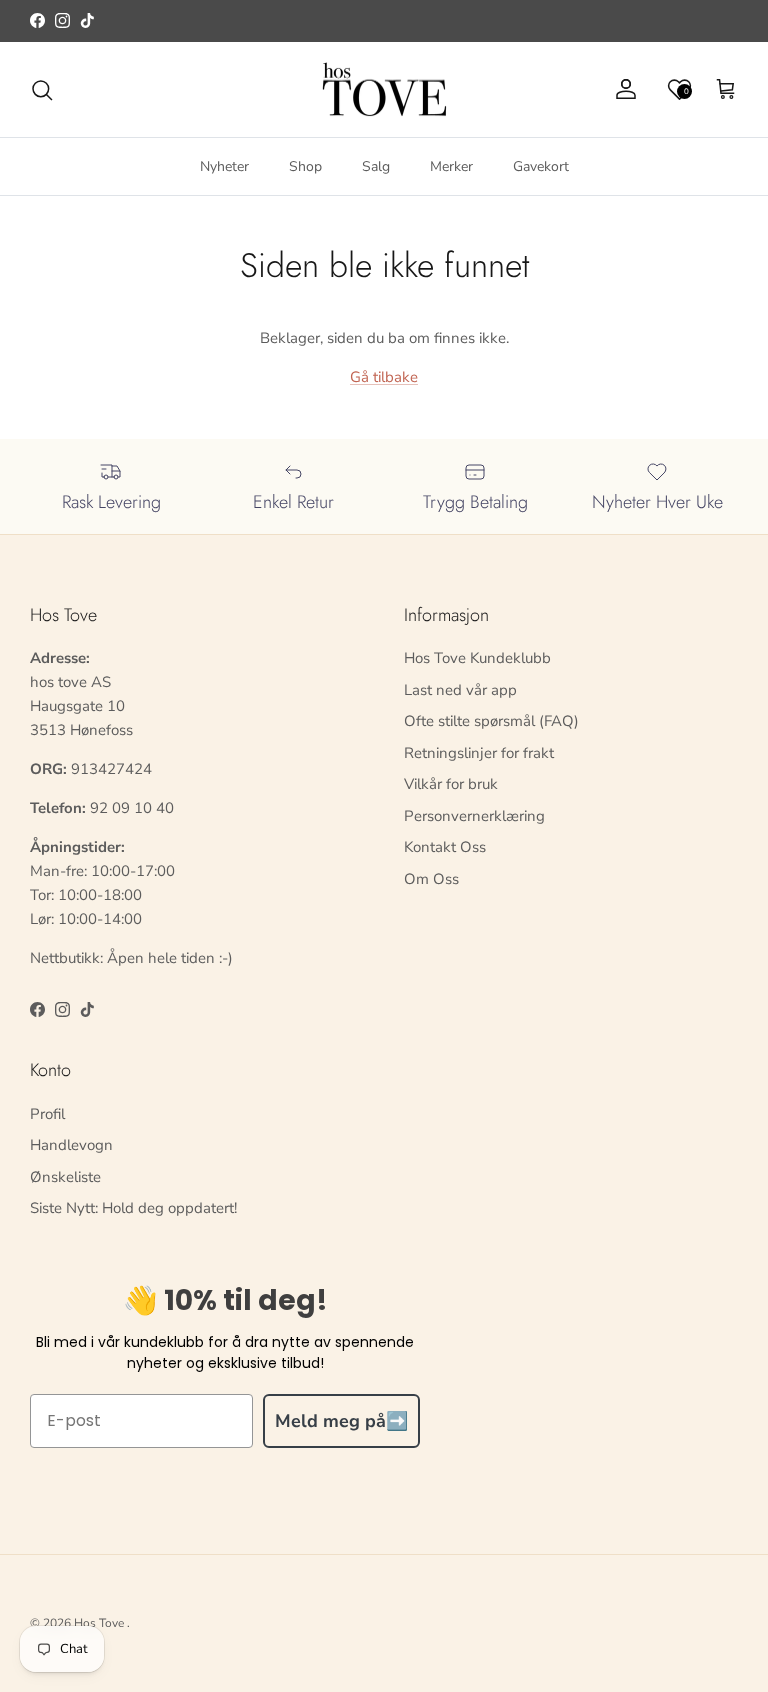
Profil (47, 1114)
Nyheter (224, 166)
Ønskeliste (65, 1177)
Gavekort (541, 166)
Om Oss (431, 879)
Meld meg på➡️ (341, 1421)
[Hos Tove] (384, 90)
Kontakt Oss (445, 847)
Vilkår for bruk (451, 784)
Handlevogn (71, 1145)
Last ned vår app (460, 690)
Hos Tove (99, 1623)
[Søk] (42, 90)
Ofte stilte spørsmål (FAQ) (491, 721)
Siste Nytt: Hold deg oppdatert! (133, 1208)
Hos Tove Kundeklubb (477, 658)
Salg (376, 166)
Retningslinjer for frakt (479, 753)
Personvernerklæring (474, 816)
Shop (305, 166)
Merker (451, 166)
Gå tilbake (384, 377)
